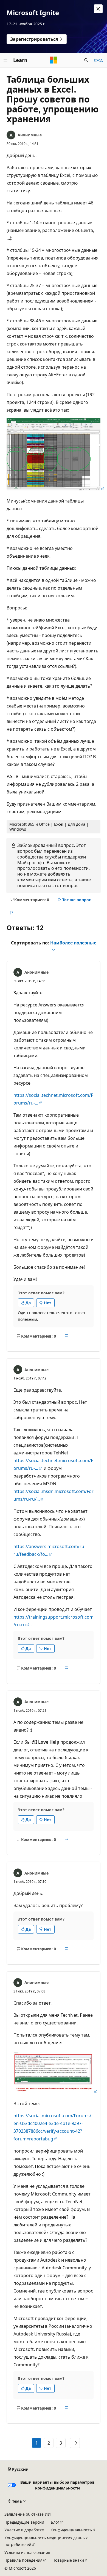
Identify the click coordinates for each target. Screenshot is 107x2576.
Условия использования (27, 2552)
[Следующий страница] (75, 2443)
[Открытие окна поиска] (86, 60)
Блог (55, 2522)
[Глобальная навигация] (5, 60)
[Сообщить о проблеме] (11, 913)
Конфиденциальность (71, 2530)
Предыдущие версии (24, 2522)
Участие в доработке (24, 2530)
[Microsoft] (54, 60)
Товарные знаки (69, 2560)
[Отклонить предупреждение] (98, 9)
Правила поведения (23, 2560)
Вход (98, 60)
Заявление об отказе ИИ (28, 2514)
